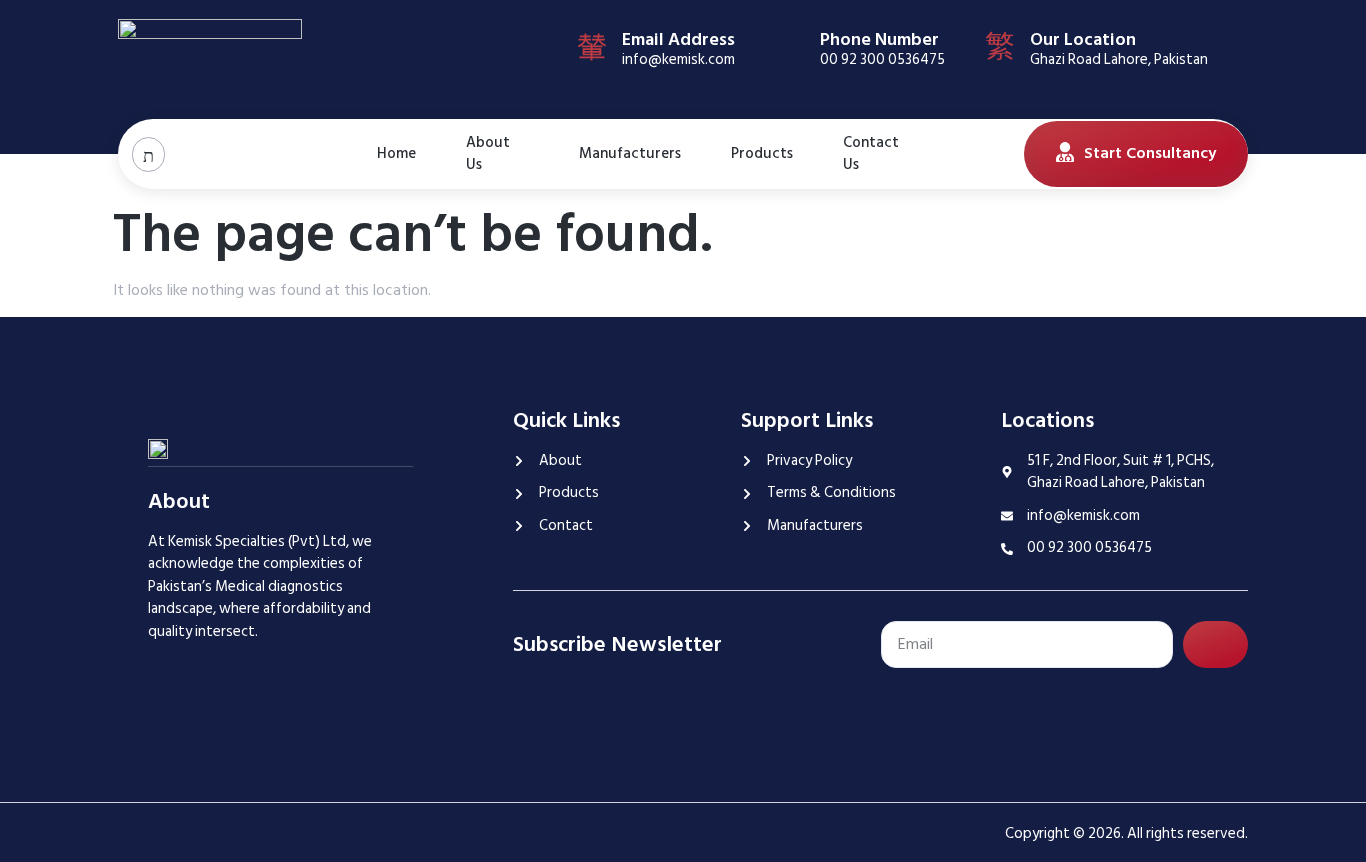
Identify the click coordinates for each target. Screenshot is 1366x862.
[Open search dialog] (148, 154)
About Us (488, 154)
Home (396, 153)
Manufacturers (630, 153)
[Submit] (1216, 644)
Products (762, 153)
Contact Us (871, 154)
